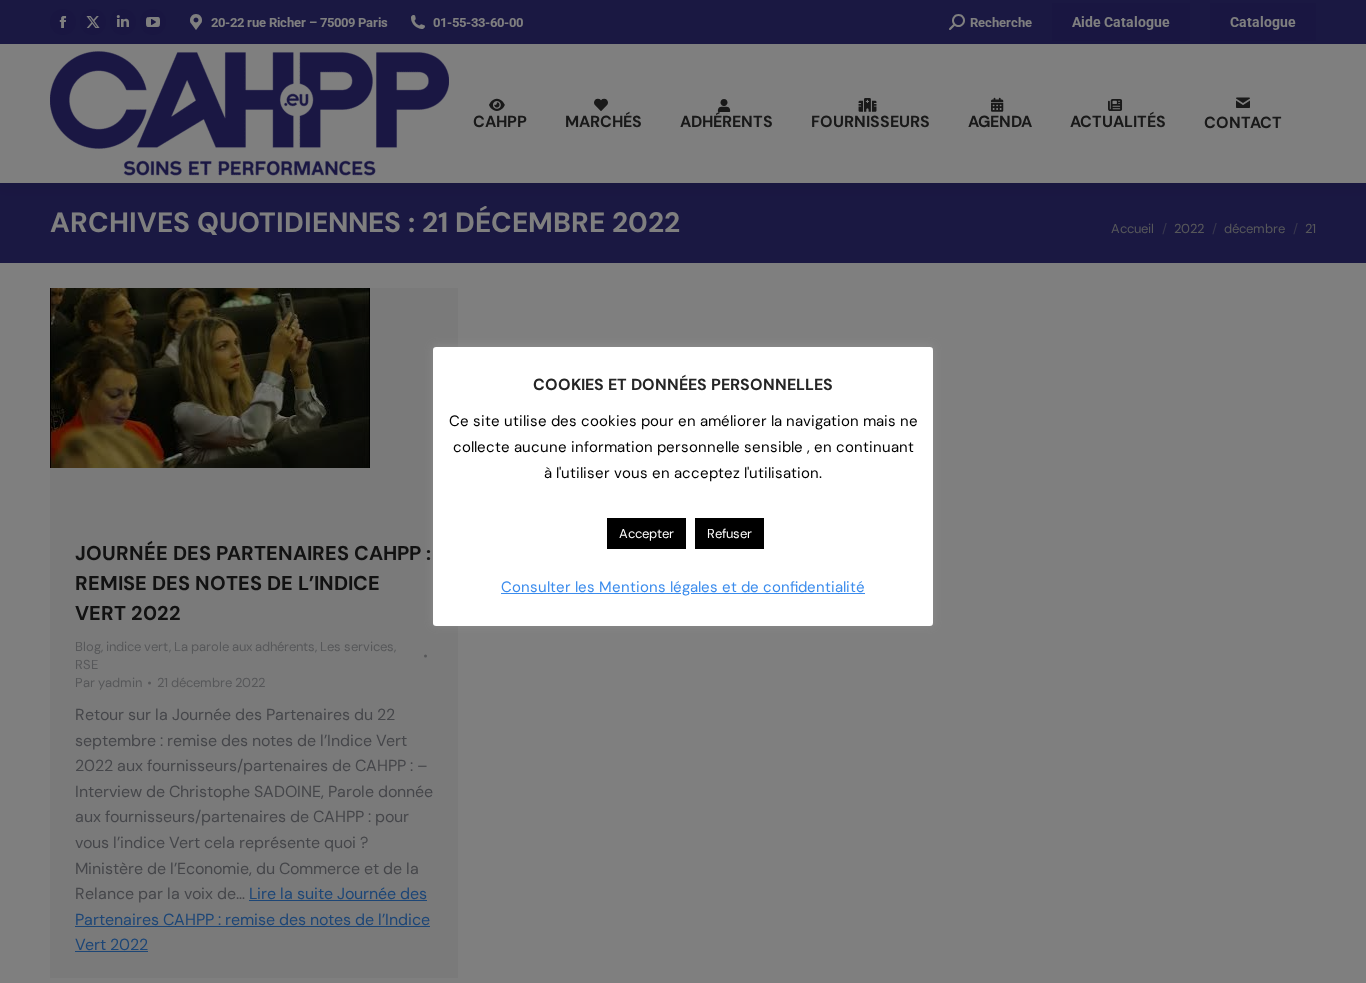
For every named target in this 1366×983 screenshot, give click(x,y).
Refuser (729, 533)
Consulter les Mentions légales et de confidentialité (683, 587)
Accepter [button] (646, 533)
